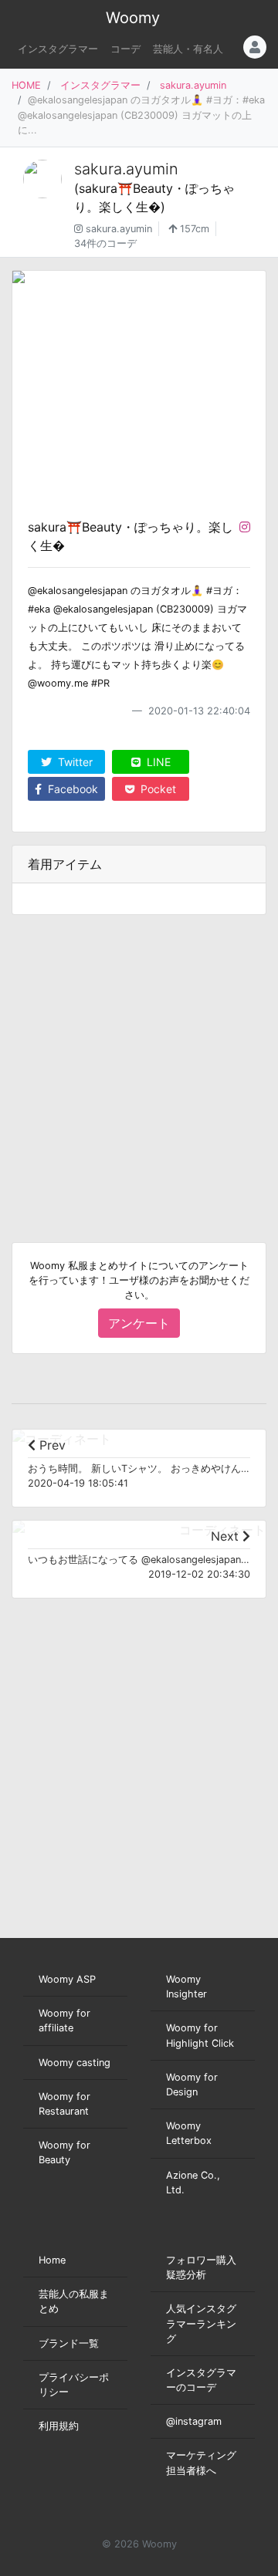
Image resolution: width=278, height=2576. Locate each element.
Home (52, 2260)
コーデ (125, 49)
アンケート (139, 1323)
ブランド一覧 (69, 2343)
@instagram (194, 2421)
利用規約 (59, 2426)
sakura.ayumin (193, 85)
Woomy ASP (67, 1979)
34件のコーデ (105, 243)
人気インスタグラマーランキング (201, 2323)
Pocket (157, 789)
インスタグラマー (58, 49)
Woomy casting (75, 2063)
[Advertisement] (139, 1066)
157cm (193, 229)
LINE (157, 762)
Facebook (71, 789)
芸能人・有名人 (188, 49)
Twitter (74, 762)
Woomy (133, 18)
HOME (26, 85)
